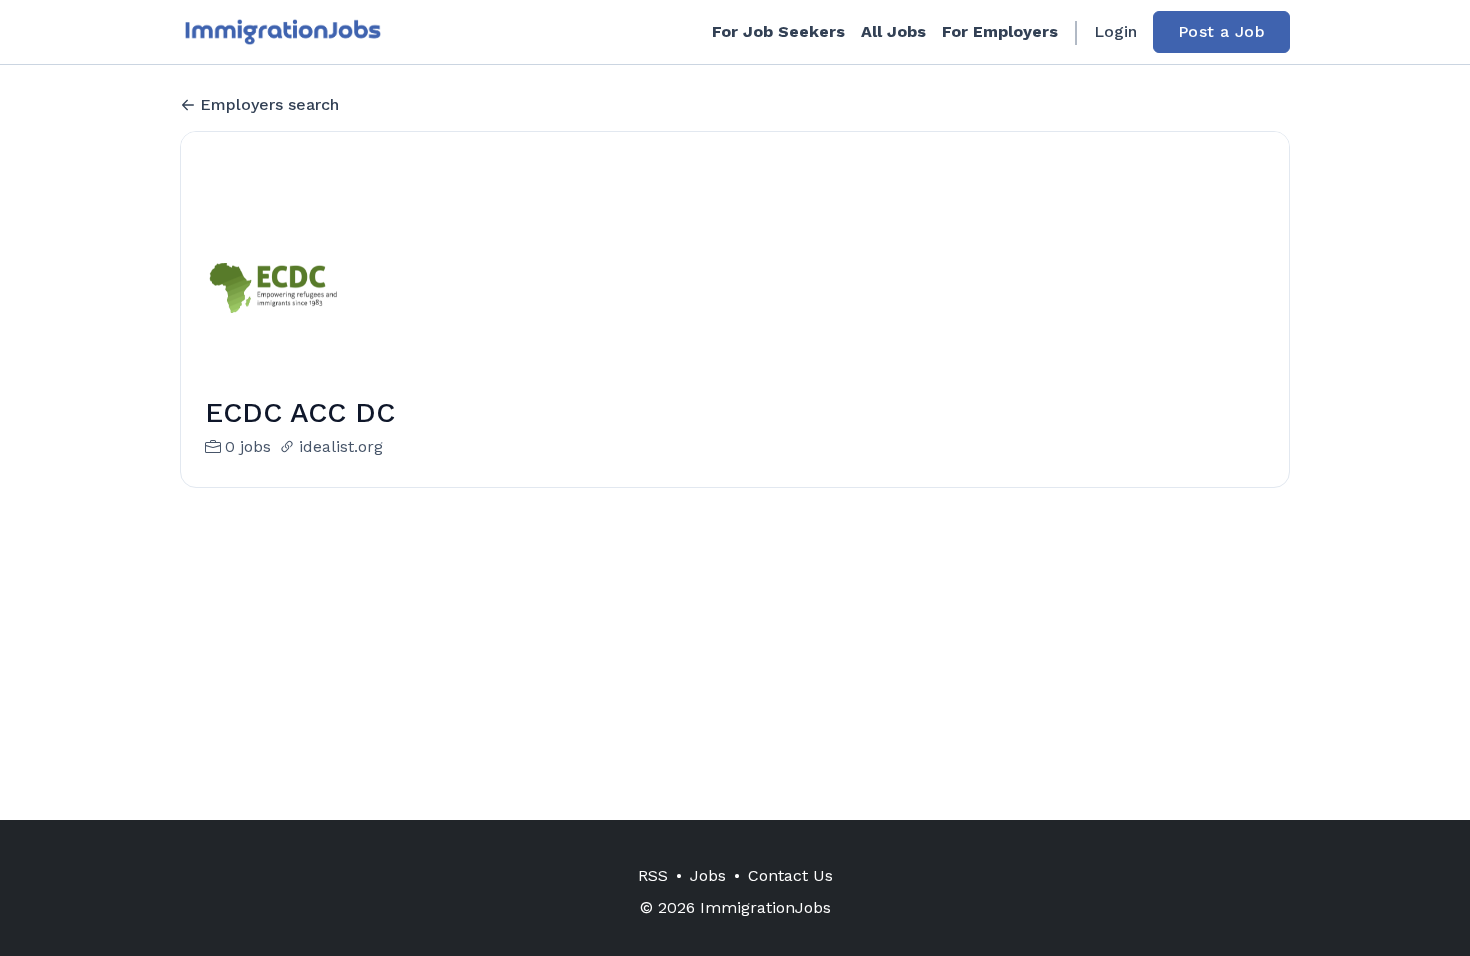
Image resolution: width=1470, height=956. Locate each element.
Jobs (708, 875)
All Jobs (893, 31)
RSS (653, 875)
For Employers (1000, 31)
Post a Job (1221, 31)
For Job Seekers (778, 31)
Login (1115, 31)
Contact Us (790, 875)
